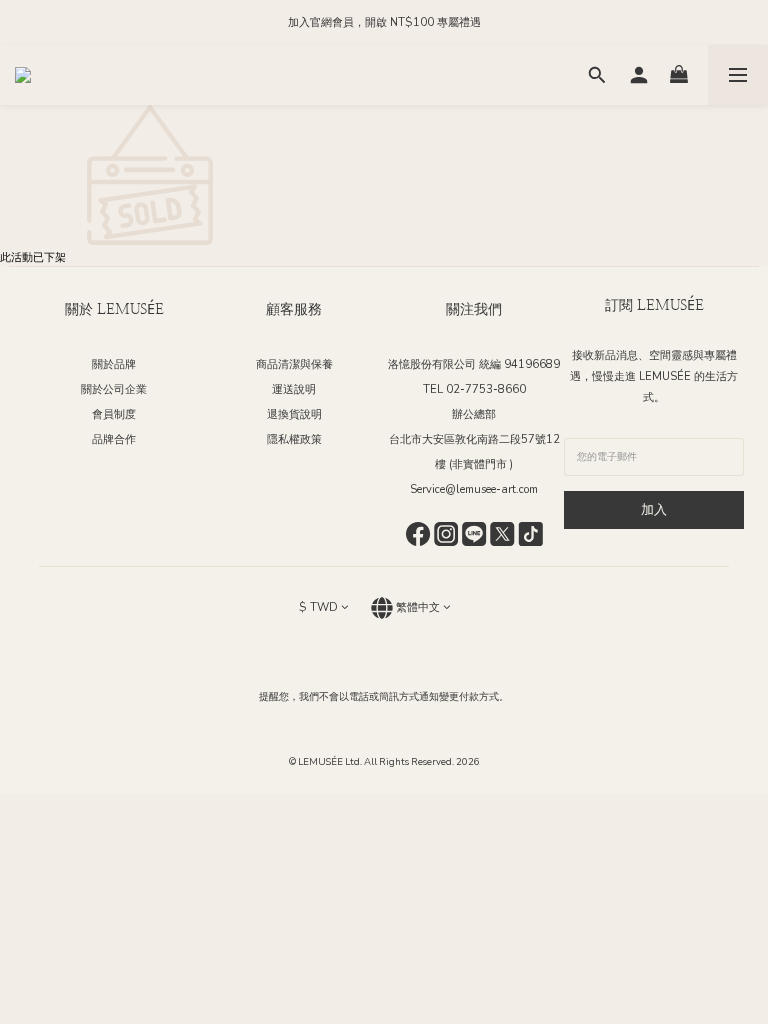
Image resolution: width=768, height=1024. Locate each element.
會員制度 (114, 414)
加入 (654, 510)
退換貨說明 (294, 414)
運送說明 (294, 389)
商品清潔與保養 (294, 364)
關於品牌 (114, 364)
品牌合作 (114, 439)
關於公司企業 (114, 389)
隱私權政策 (294, 439)
